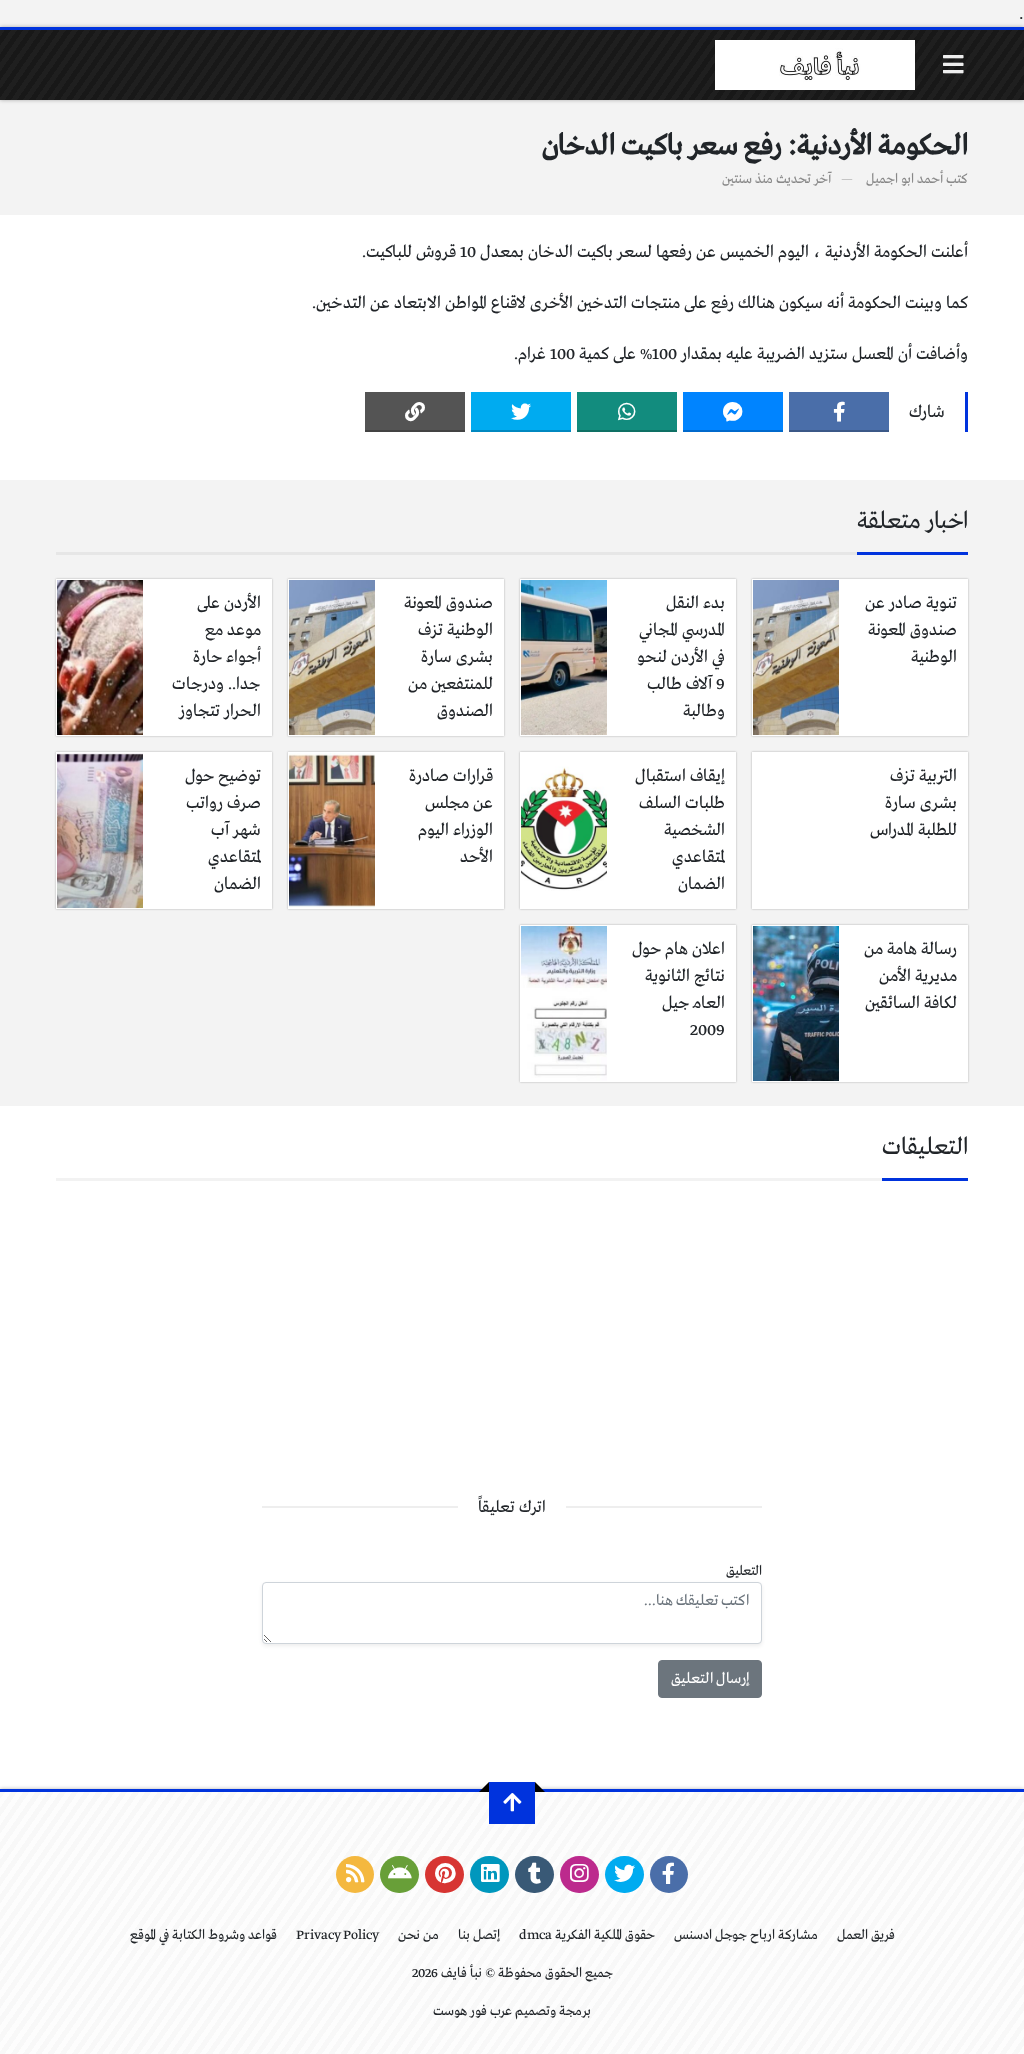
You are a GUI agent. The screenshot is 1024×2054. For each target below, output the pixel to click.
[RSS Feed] (355, 1875)
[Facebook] (839, 412)
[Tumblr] (534, 1875)
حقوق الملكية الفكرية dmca (587, 1935)
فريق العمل (866, 1935)
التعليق (744, 1571)
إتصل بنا (479, 1935)
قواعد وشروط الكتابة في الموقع (203, 1935)
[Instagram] (579, 1875)
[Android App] (399, 1875)
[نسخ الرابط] (415, 412)
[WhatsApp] (627, 412)
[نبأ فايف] (815, 65)
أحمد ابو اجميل (904, 179)
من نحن (418, 1935)
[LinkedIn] (489, 1875)
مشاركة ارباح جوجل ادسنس (746, 1935)
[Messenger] (733, 412)
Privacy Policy (337, 1935)
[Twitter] (521, 412)
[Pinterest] (444, 1875)
